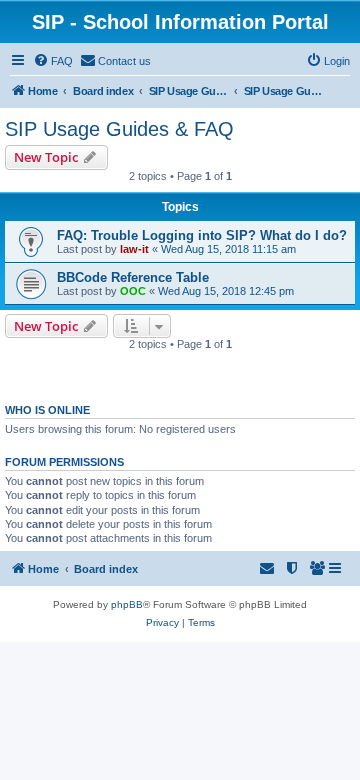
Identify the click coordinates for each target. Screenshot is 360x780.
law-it (134, 249)
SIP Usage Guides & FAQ (119, 129)
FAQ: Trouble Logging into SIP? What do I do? (202, 235)
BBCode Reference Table (133, 277)
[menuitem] (53, 61)
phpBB (127, 604)
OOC (133, 291)
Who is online (47, 410)
